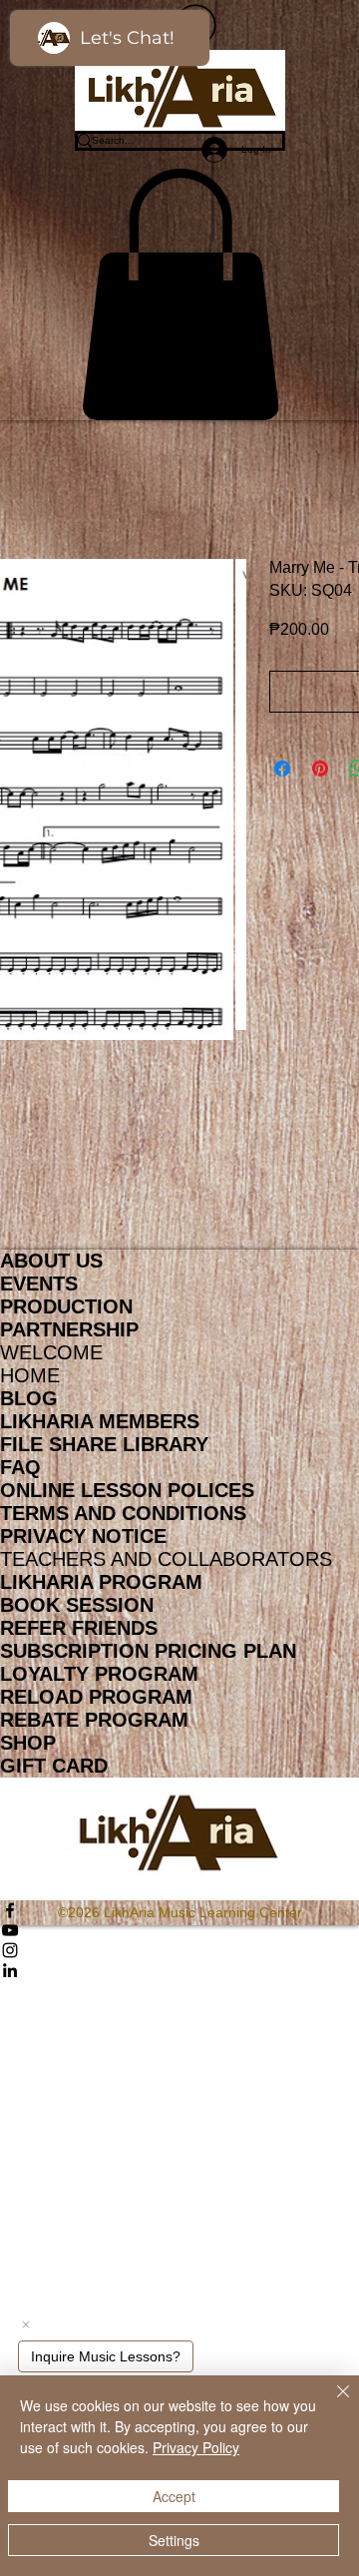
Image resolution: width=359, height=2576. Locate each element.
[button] (180, 294)
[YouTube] (179, 1930)
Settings (174, 2540)
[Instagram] (179, 1950)
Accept (174, 2496)
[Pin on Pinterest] (320, 769)
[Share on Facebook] (282, 769)
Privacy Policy (196, 2447)
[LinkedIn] (179, 1970)
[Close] (331, 2403)
